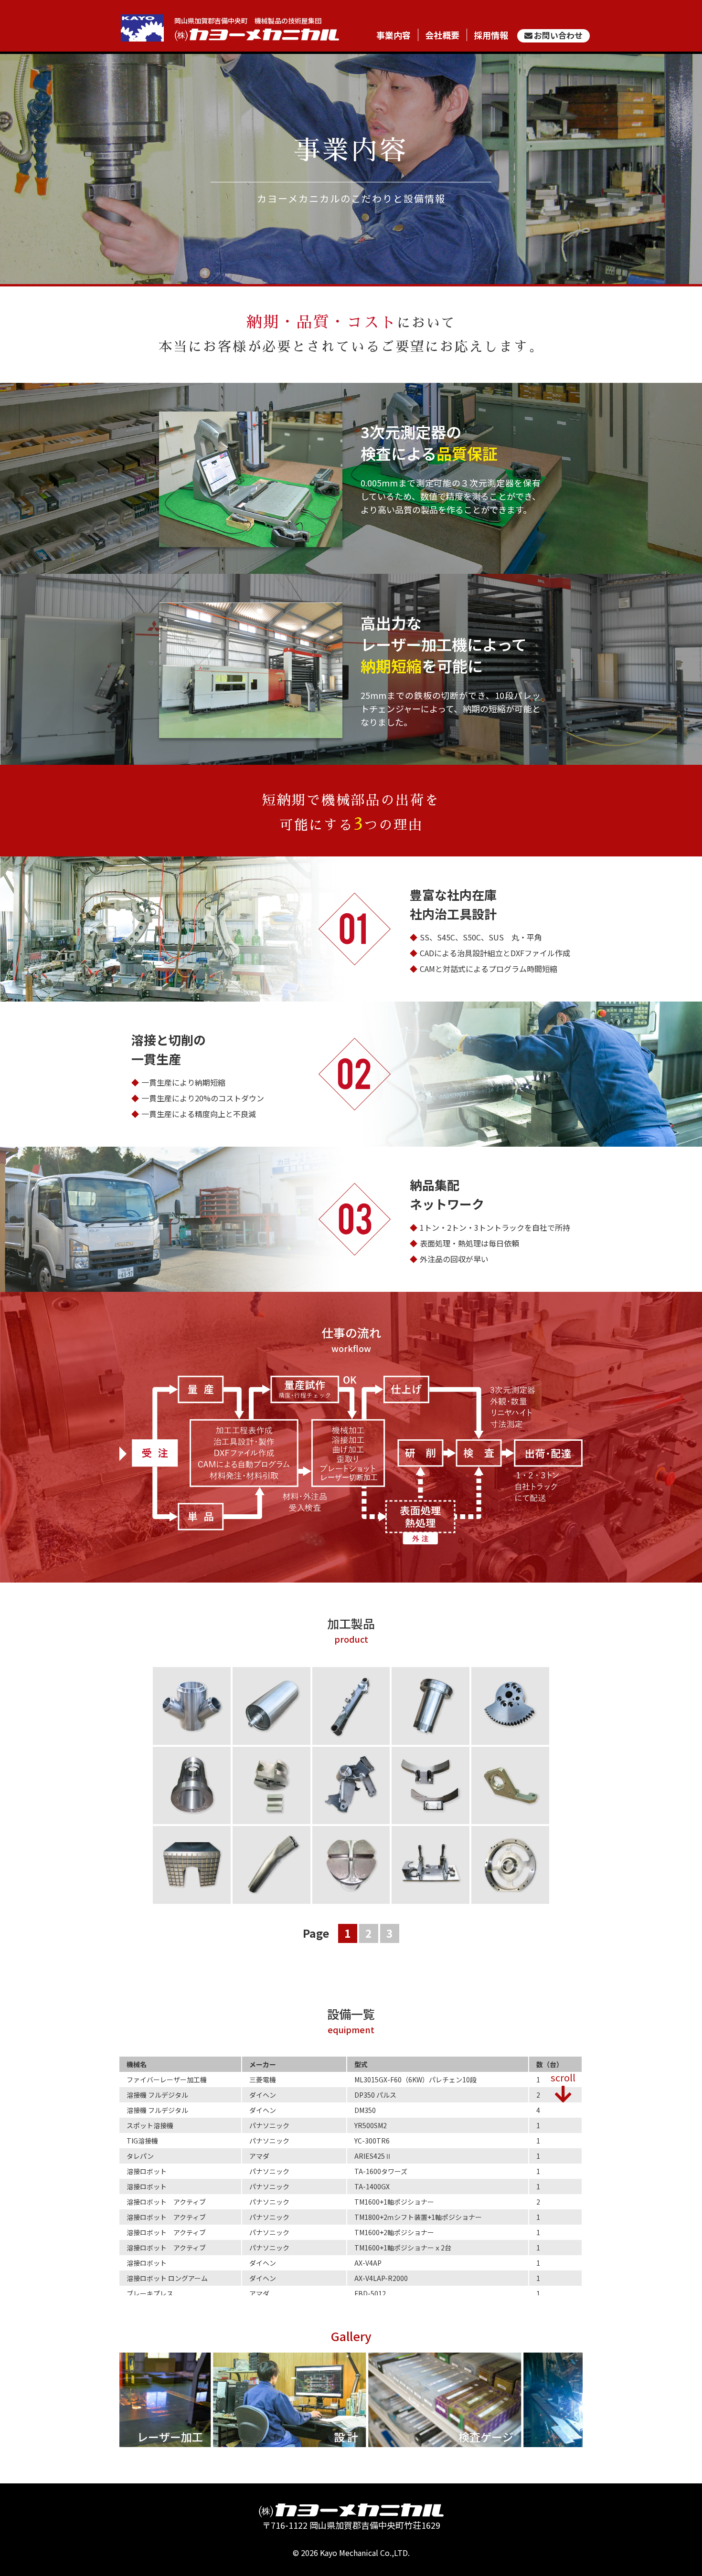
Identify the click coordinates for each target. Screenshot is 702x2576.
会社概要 (442, 35)
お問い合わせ (558, 35)
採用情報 (491, 35)
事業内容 (394, 35)
